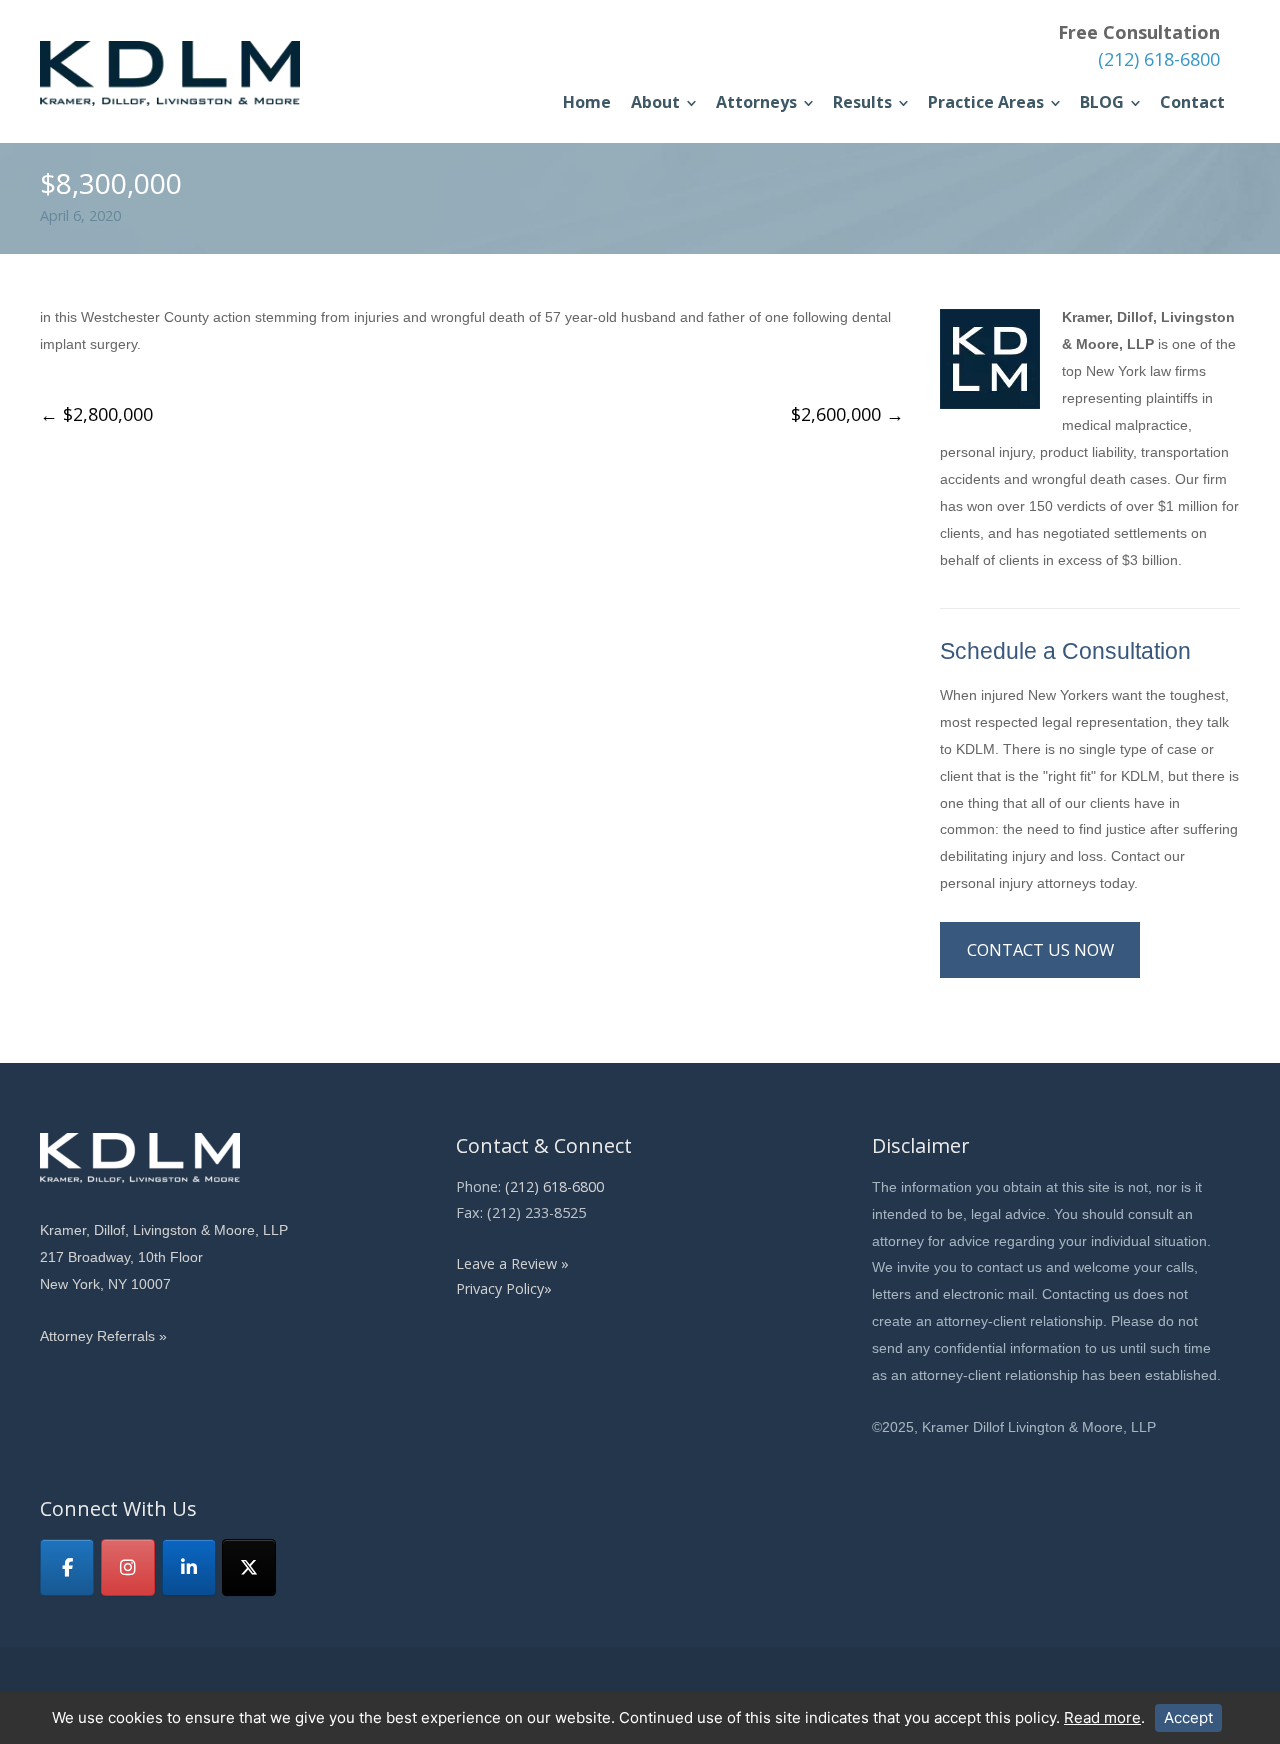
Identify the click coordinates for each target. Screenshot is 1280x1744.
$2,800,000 (96, 414)
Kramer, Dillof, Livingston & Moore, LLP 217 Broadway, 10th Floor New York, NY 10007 (164, 1257)
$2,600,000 (847, 414)
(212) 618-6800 (1159, 59)
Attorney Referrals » (103, 1336)
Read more (1102, 1717)
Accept (1188, 1717)
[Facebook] (67, 1567)
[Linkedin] (189, 1567)
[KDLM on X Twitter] (249, 1567)
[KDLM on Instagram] (128, 1567)
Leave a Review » (512, 1263)
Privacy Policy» (504, 1288)
